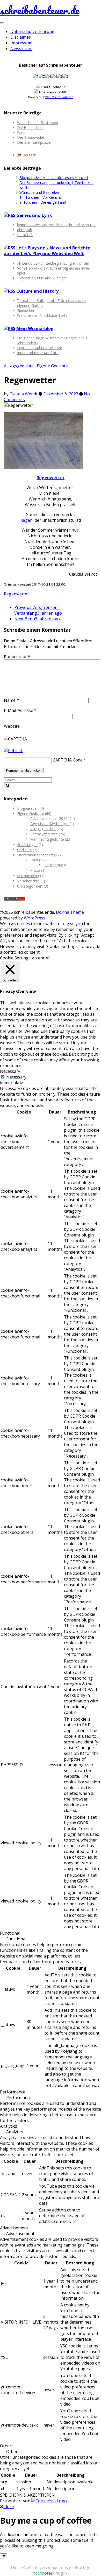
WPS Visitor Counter (59, 97)
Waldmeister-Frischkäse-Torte (42, 315)
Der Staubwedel (30, 137)
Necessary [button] (10, 1071)
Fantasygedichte (44, 834)
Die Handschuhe (31, 128)
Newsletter (21, 49)
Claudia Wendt (24, 394)
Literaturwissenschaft (35, 855)
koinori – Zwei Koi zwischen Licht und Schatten (56, 225)
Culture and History (37, 291)
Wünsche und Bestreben (38, 123)
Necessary (16, 1077)
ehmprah (25, 230)
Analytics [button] (9, 2126)
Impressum (21, 43)
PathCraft (25, 235)
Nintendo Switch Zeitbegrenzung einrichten (53, 263)
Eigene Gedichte (52, 366)
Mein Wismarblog (35, 328)
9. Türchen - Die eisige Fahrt (43, 202)
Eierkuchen (26, 310)
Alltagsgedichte (19, 366)
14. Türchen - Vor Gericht (40, 197)
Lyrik (34, 860)
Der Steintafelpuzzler (35, 142)
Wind (21, 132)
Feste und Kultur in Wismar (40, 348)
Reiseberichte (28, 881)
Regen (26, 520)
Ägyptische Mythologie (49, 824)
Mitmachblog (28, 876)
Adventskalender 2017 (49, 818)
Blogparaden (28, 808)
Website (12, 726)
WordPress (35, 918)
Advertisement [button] (14, 2228)
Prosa (35, 870)
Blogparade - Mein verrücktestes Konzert (54, 178)
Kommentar (17, 656)
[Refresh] (14, 751)
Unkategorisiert (30, 886)
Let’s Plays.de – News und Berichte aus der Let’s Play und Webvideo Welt (47, 251)
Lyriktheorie (53, 865)
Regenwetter (51, 478)
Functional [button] (10, 1933)
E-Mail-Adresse (20, 710)
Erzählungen (27, 845)
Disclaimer (20, 37)
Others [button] (7, 2446)
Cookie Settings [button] (15, 958)
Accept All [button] (41, 958)
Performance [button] (13, 2092)
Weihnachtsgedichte (47, 839)
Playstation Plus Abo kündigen (42, 278)
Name (11, 700)
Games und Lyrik (34, 215)
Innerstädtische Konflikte (38, 353)
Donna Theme (70, 912)
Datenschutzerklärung (32, 31)
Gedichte (24, 850)
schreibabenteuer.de (40, 10)
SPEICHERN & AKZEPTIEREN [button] (27, 2495)
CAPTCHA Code (68, 760)
